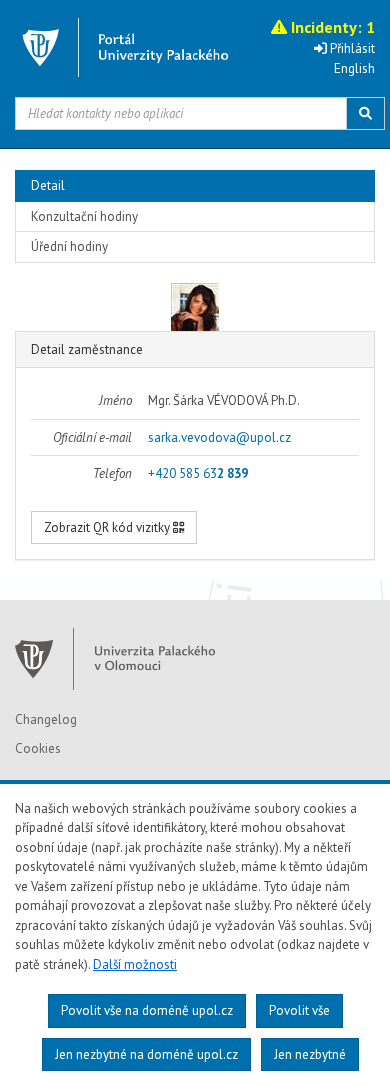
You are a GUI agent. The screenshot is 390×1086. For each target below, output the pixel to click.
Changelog (46, 719)
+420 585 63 (198, 473)
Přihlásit (351, 48)
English (354, 68)
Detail (48, 185)
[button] (321, 26)
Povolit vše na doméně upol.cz (147, 1010)
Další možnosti (135, 964)
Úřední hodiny (69, 246)
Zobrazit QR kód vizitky (108, 527)
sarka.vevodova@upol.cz (219, 437)
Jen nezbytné (310, 1054)
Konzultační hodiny (84, 216)
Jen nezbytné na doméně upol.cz (146, 1054)
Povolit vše (299, 1010)
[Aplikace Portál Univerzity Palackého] (126, 47)
